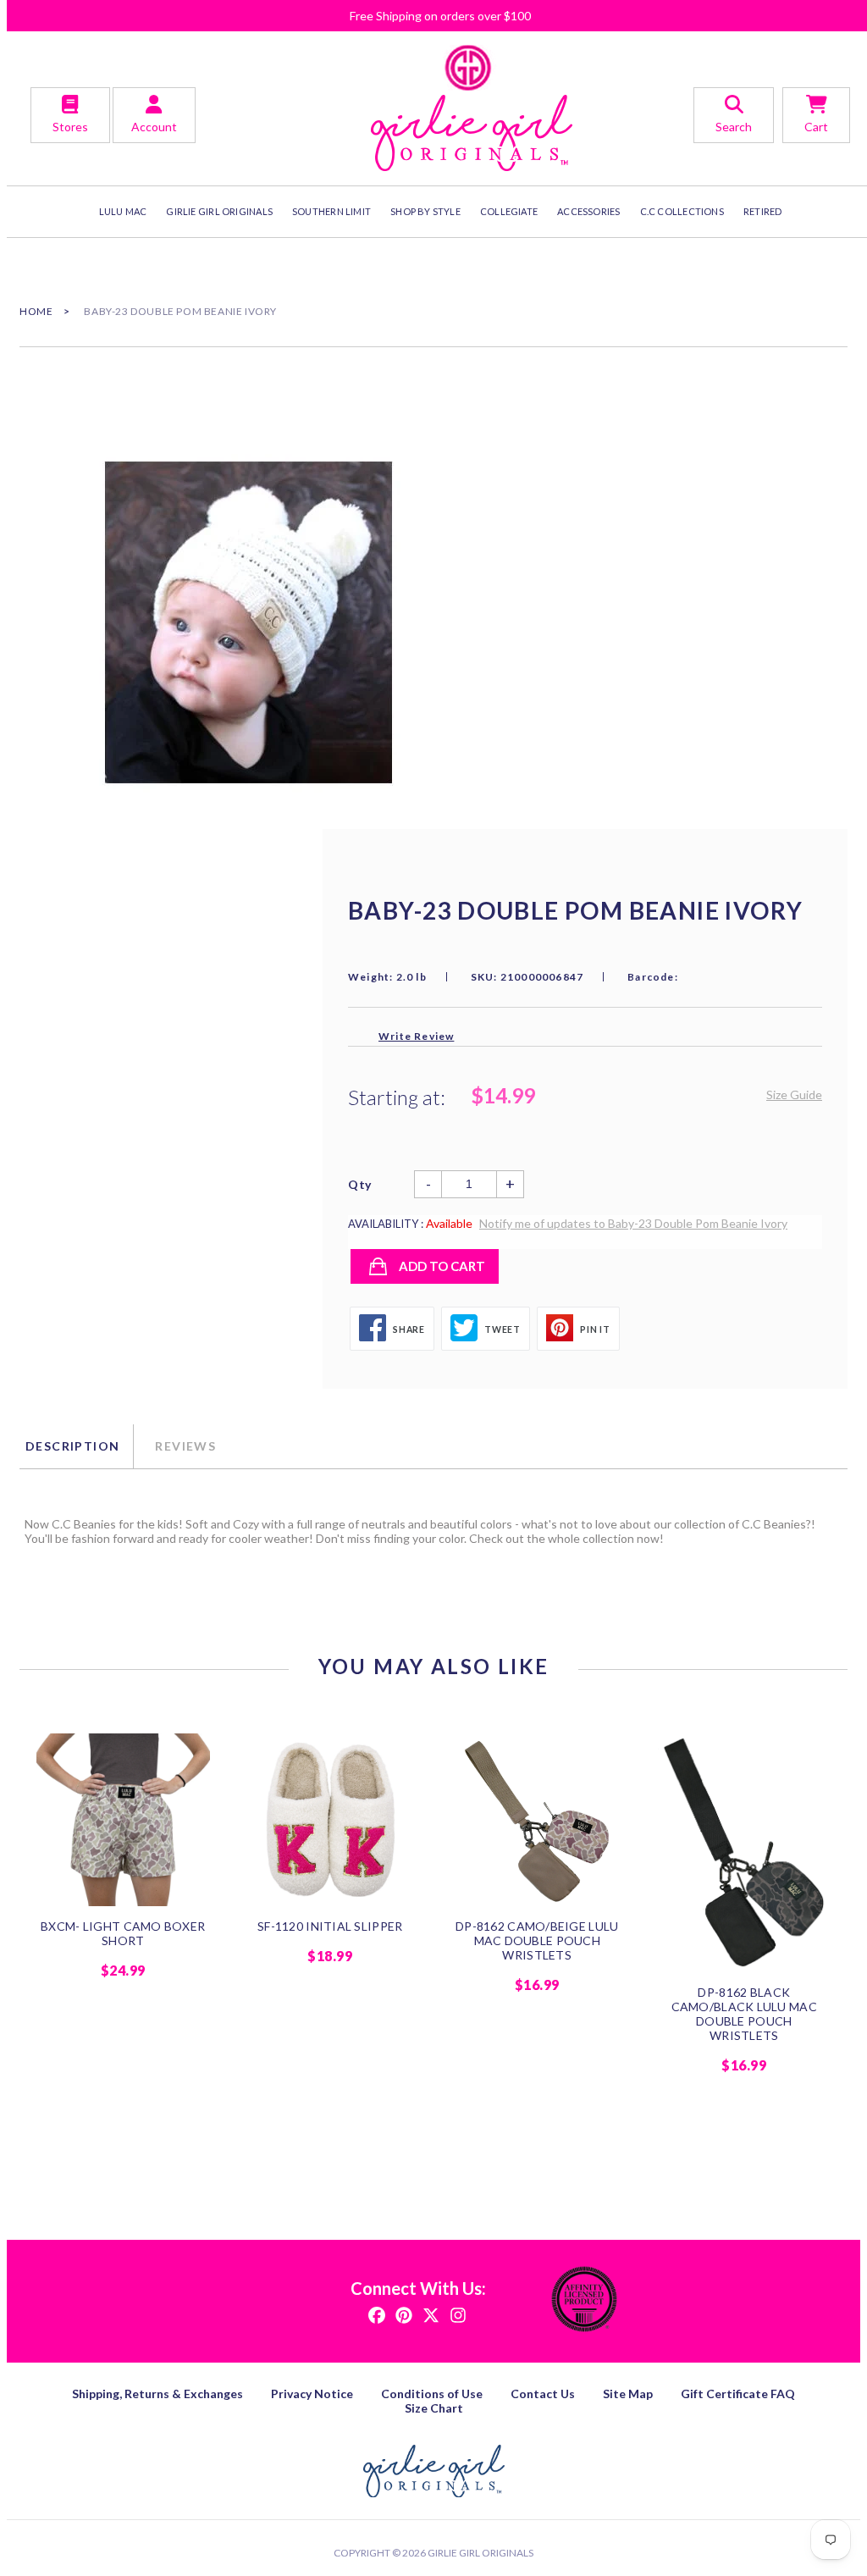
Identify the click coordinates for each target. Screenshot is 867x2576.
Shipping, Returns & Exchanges (157, 2394)
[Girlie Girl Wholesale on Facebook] (377, 2314)
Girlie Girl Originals (480, 2553)
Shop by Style (425, 211)
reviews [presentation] (185, 1446)
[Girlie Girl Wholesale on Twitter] (431, 2314)
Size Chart (434, 2408)
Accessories (588, 211)
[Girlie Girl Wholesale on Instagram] (458, 2314)
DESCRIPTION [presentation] (72, 1446)
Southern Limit (331, 211)
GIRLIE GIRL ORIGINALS (219, 211)
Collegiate (509, 211)
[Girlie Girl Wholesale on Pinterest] (404, 2314)
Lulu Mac (123, 211)
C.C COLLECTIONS (682, 211)
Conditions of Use (432, 2394)
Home (36, 311)
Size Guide (794, 1095)
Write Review (416, 1036)
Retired (763, 211)
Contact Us (543, 2394)
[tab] (76, 1446)
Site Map (628, 2394)
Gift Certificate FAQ (738, 2394)
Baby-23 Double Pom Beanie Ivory (180, 311)
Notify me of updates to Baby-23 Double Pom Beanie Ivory (633, 1223)
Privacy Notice (312, 2394)
